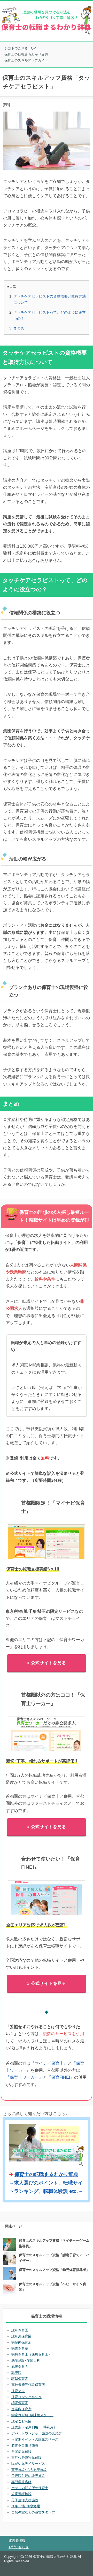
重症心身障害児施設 (26, 2458)
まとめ (19, 328)
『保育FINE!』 (61, 2077)
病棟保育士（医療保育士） (32, 2354)
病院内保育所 (21, 2342)
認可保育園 (20, 2330)
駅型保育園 (20, 2379)
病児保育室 (20, 2348)
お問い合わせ (19, 2547)
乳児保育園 (20, 2367)
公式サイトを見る (49, 1663)
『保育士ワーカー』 (24, 2077)
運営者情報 (17, 2541)
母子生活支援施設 (25, 2500)
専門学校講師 (21, 2482)
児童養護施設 (21, 2494)
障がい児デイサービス (28, 2464)
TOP (23, 48)
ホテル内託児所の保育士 (30, 2488)
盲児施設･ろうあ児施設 (29, 2470)
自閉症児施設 (21, 2452)
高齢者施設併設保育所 (28, 2385)
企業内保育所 (21, 2409)
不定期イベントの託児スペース (35, 2439)
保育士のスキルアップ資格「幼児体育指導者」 (54, 2270)
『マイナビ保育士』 (49, 2063)
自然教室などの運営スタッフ (33, 2512)
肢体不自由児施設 (25, 2445)
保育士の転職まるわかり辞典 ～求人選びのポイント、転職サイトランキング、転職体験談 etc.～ (46, 2183)
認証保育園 (20, 2403)
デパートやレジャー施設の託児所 (37, 2433)
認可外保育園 (21, 2336)
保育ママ (18, 2391)
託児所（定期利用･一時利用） (34, 2427)
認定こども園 (21, 2421)
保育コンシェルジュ (26, 2397)
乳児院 (16, 2373)
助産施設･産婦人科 (26, 2361)
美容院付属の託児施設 (28, 2476)
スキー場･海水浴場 (26, 2506)
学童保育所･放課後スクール (32, 2415)
